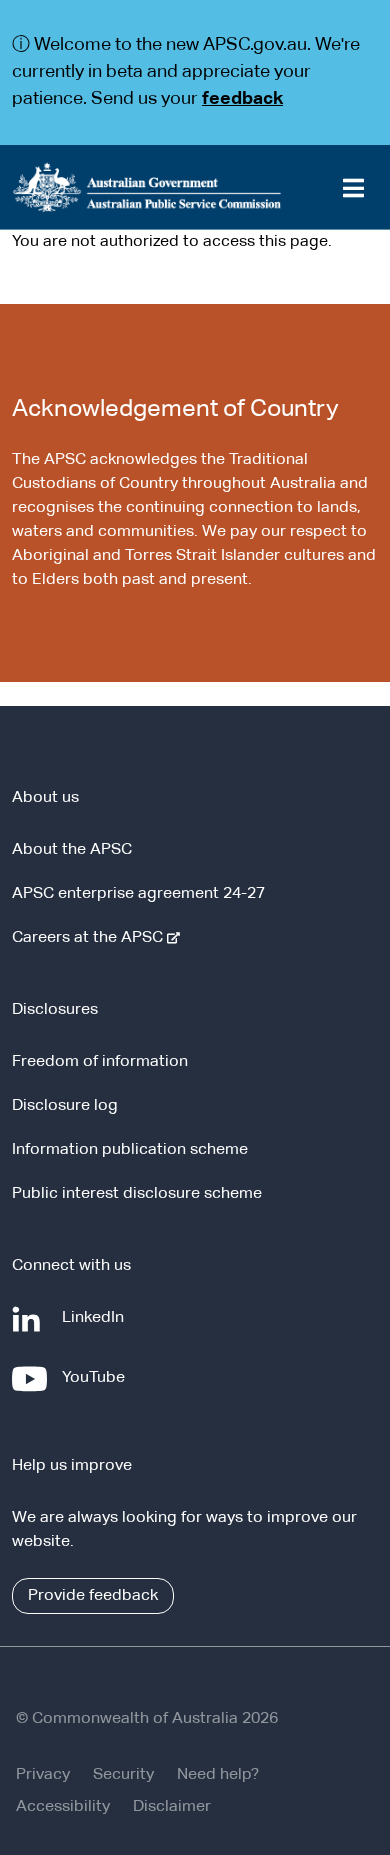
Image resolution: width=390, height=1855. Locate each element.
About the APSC (72, 850)
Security (123, 1775)
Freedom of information (100, 1062)
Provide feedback (93, 1596)
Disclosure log (65, 1106)
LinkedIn (97, 1327)
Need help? (218, 1775)
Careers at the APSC (91, 938)
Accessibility (63, 1807)
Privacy (43, 1775)
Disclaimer (172, 1807)
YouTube (97, 1387)
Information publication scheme (130, 1150)
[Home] (195, 187)
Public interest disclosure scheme (137, 1194)
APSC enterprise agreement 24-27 (138, 894)
